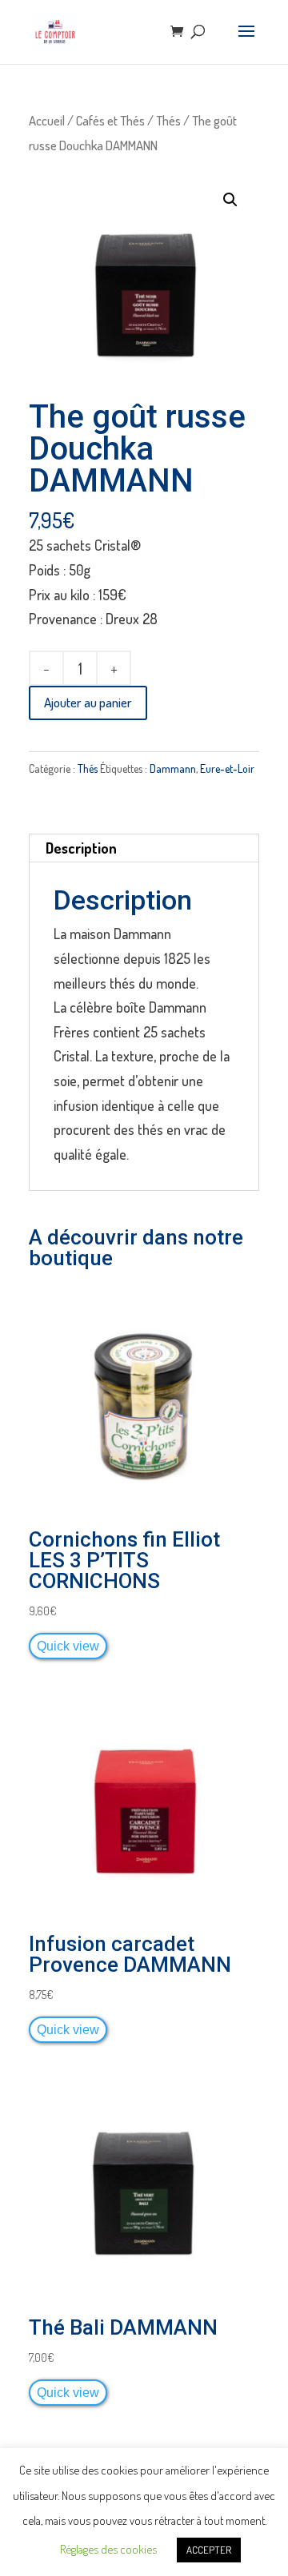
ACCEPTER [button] (209, 2550)
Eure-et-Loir (227, 768)
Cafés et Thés (110, 120)
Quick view (68, 1646)
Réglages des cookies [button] (108, 2549)
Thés (168, 120)
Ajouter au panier (88, 702)
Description (81, 848)
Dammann (173, 768)
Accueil (47, 120)
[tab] (144, 848)
